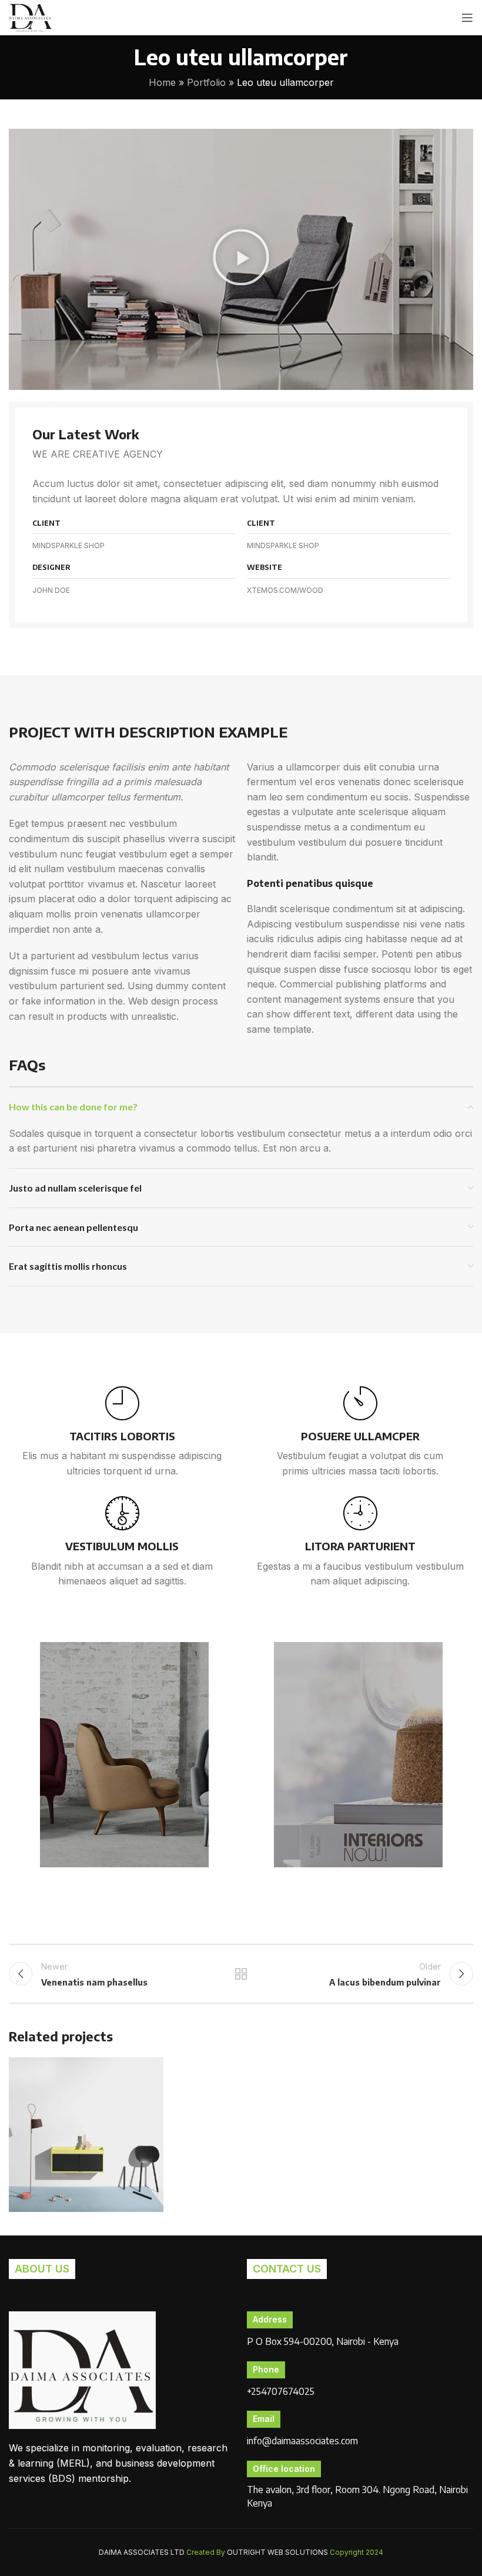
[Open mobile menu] (467, 18)
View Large (153, 2068)
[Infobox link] (122, 1433)
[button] (241, 259)
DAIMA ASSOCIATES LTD (142, 2552)
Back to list (241, 1974)
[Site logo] (30, 16)
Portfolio (206, 82)
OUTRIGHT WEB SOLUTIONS (277, 2552)
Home (162, 82)
